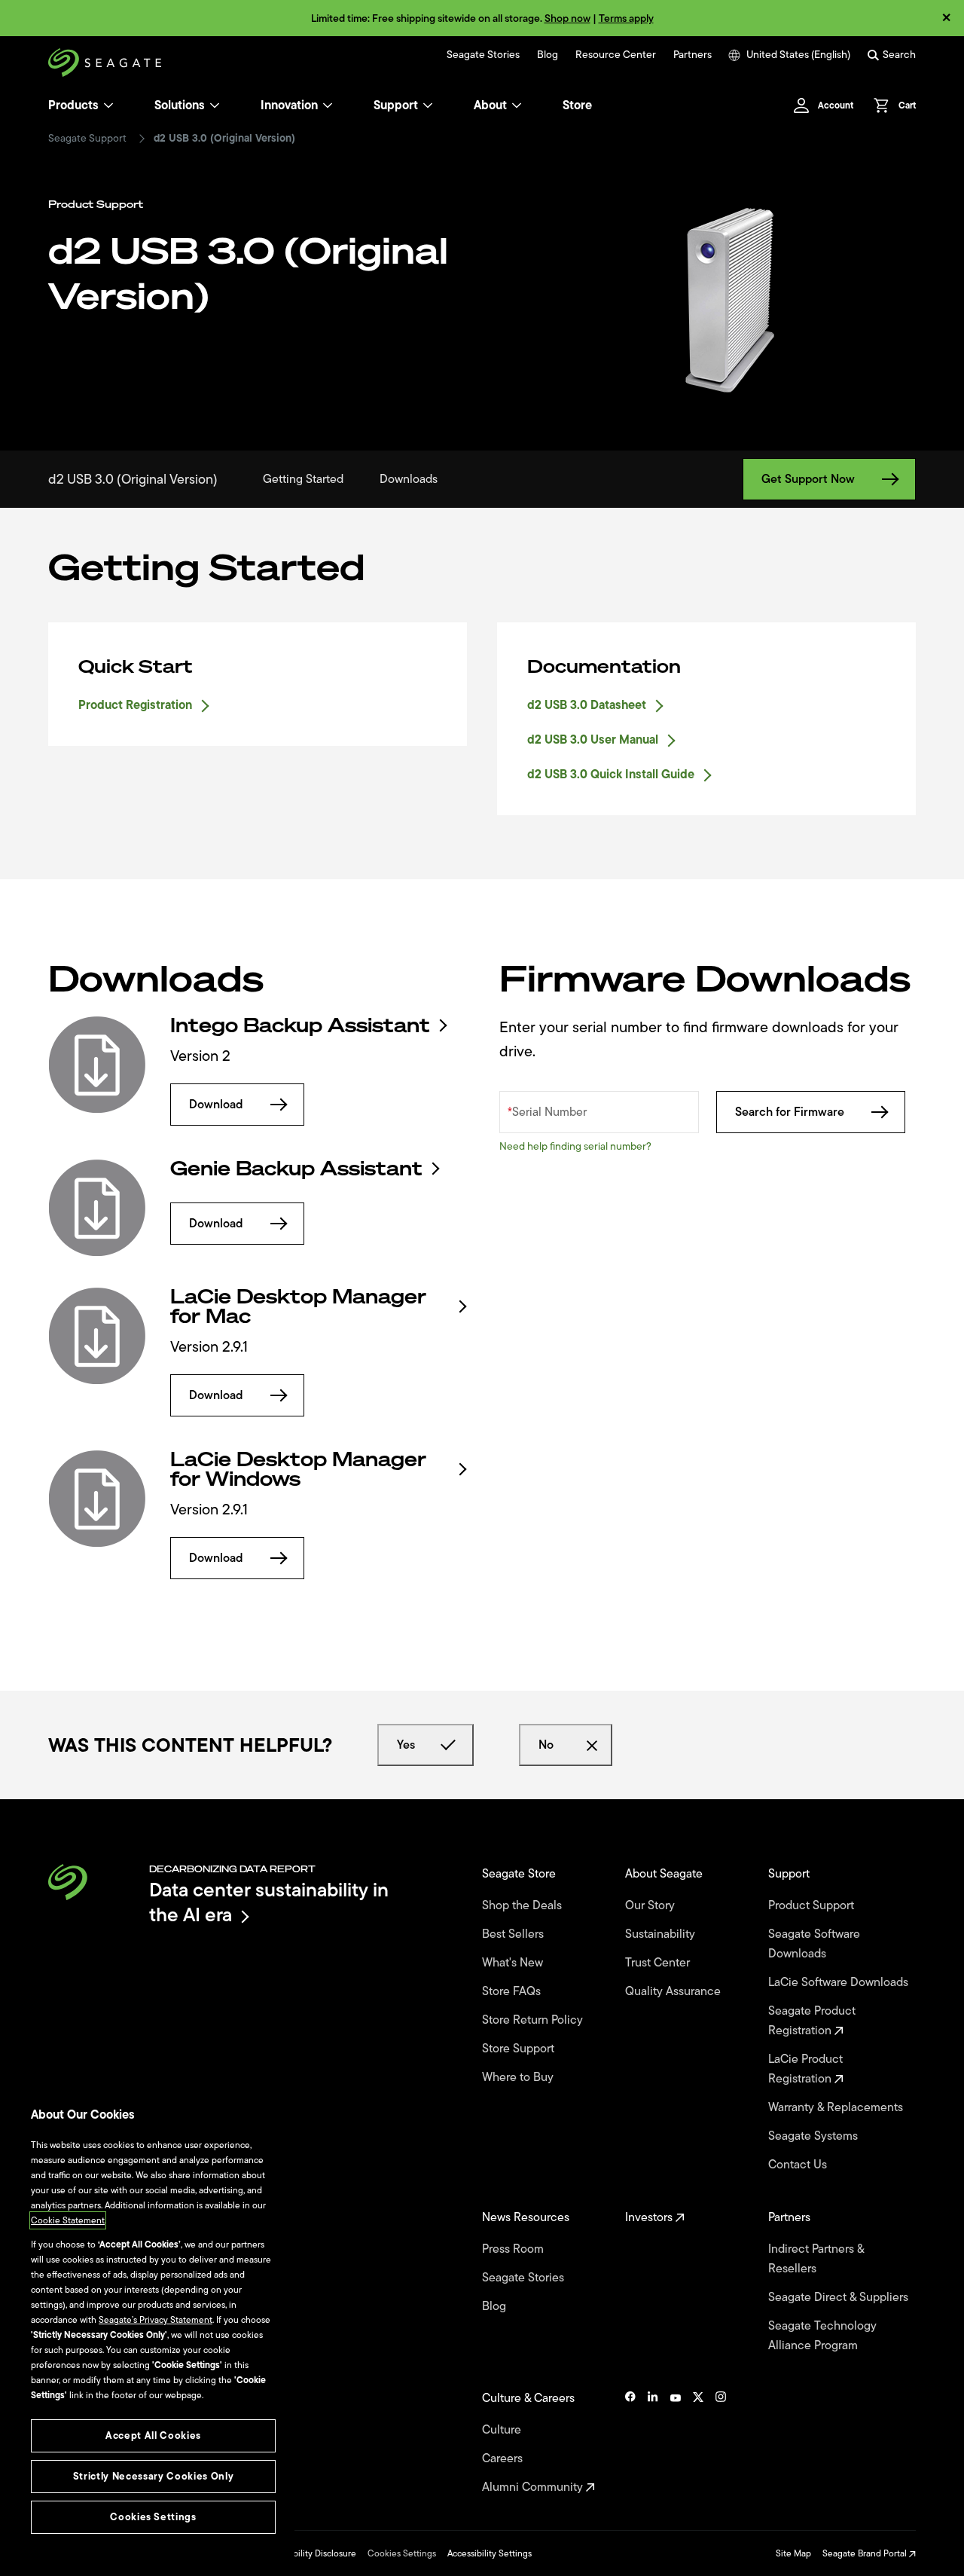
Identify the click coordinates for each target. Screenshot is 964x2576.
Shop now (567, 18)
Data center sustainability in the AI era (269, 1902)
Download (216, 1105)
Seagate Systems (815, 2136)
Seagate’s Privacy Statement (156, 2320)
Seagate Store (520, 1874)
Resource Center (616, 55)
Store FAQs (513, 1991)
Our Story (651, 1905)
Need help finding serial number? (575, 1146)
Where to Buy (519, 2077)
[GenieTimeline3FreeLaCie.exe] (97, 1208)
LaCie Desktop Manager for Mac (298, 1306)
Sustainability (662, 1934)
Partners (692, 55)
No (546, 1745)
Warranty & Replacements (837, 2107)
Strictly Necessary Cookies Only (153, 2476)
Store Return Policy (534, 2020)
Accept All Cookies (153, 2435)
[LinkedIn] (653, 2443)
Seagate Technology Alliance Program (822, 2336)
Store (577, 105)
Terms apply (626, 18)
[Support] (428, 105)
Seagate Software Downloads (814, 1944)
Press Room (514, 2249)
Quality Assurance (674, 1991)
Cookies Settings (402, 2553)
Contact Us (799, 2165)
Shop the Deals (525, 1905)
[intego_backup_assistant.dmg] (97, 1065)
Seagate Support (87, 139)
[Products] (108, 105)
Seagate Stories (483, 55)
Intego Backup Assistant (300, 1025)
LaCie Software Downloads (840, 1982)
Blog (548, 55)
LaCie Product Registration (805, 2069)
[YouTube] (676, 2443)
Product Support (813, 1905)
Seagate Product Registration (812, 2021)
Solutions (180, 105)
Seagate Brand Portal (866, 2553)
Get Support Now (808, 479)
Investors (650, 2217)
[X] (698, 2443)
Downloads (409, 479)
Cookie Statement (68, 2220)
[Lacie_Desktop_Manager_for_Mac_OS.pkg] (97, 1336)
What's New (514, 1963)
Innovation (289, 105)
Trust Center (659, 1963)
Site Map (793, 2553)
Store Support (520, 2049)
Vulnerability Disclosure (309, 2553)
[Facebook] (630, 2443)
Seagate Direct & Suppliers (840, 2297)
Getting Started (303, 479)
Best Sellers (514, 1934)
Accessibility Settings (490, 2553)
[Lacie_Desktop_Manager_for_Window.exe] (97, 1499)
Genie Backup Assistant (296, 1169)
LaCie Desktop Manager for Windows (298, 1469)
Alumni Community (534, 2487)
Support (396, 105)
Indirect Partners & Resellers (816, 2259)
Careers (504, 2458)
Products (73, 105)
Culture (503, 2430)
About (490, 105)
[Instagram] (721, 2443)
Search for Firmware (790, 1112)
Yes (406, 1745)
